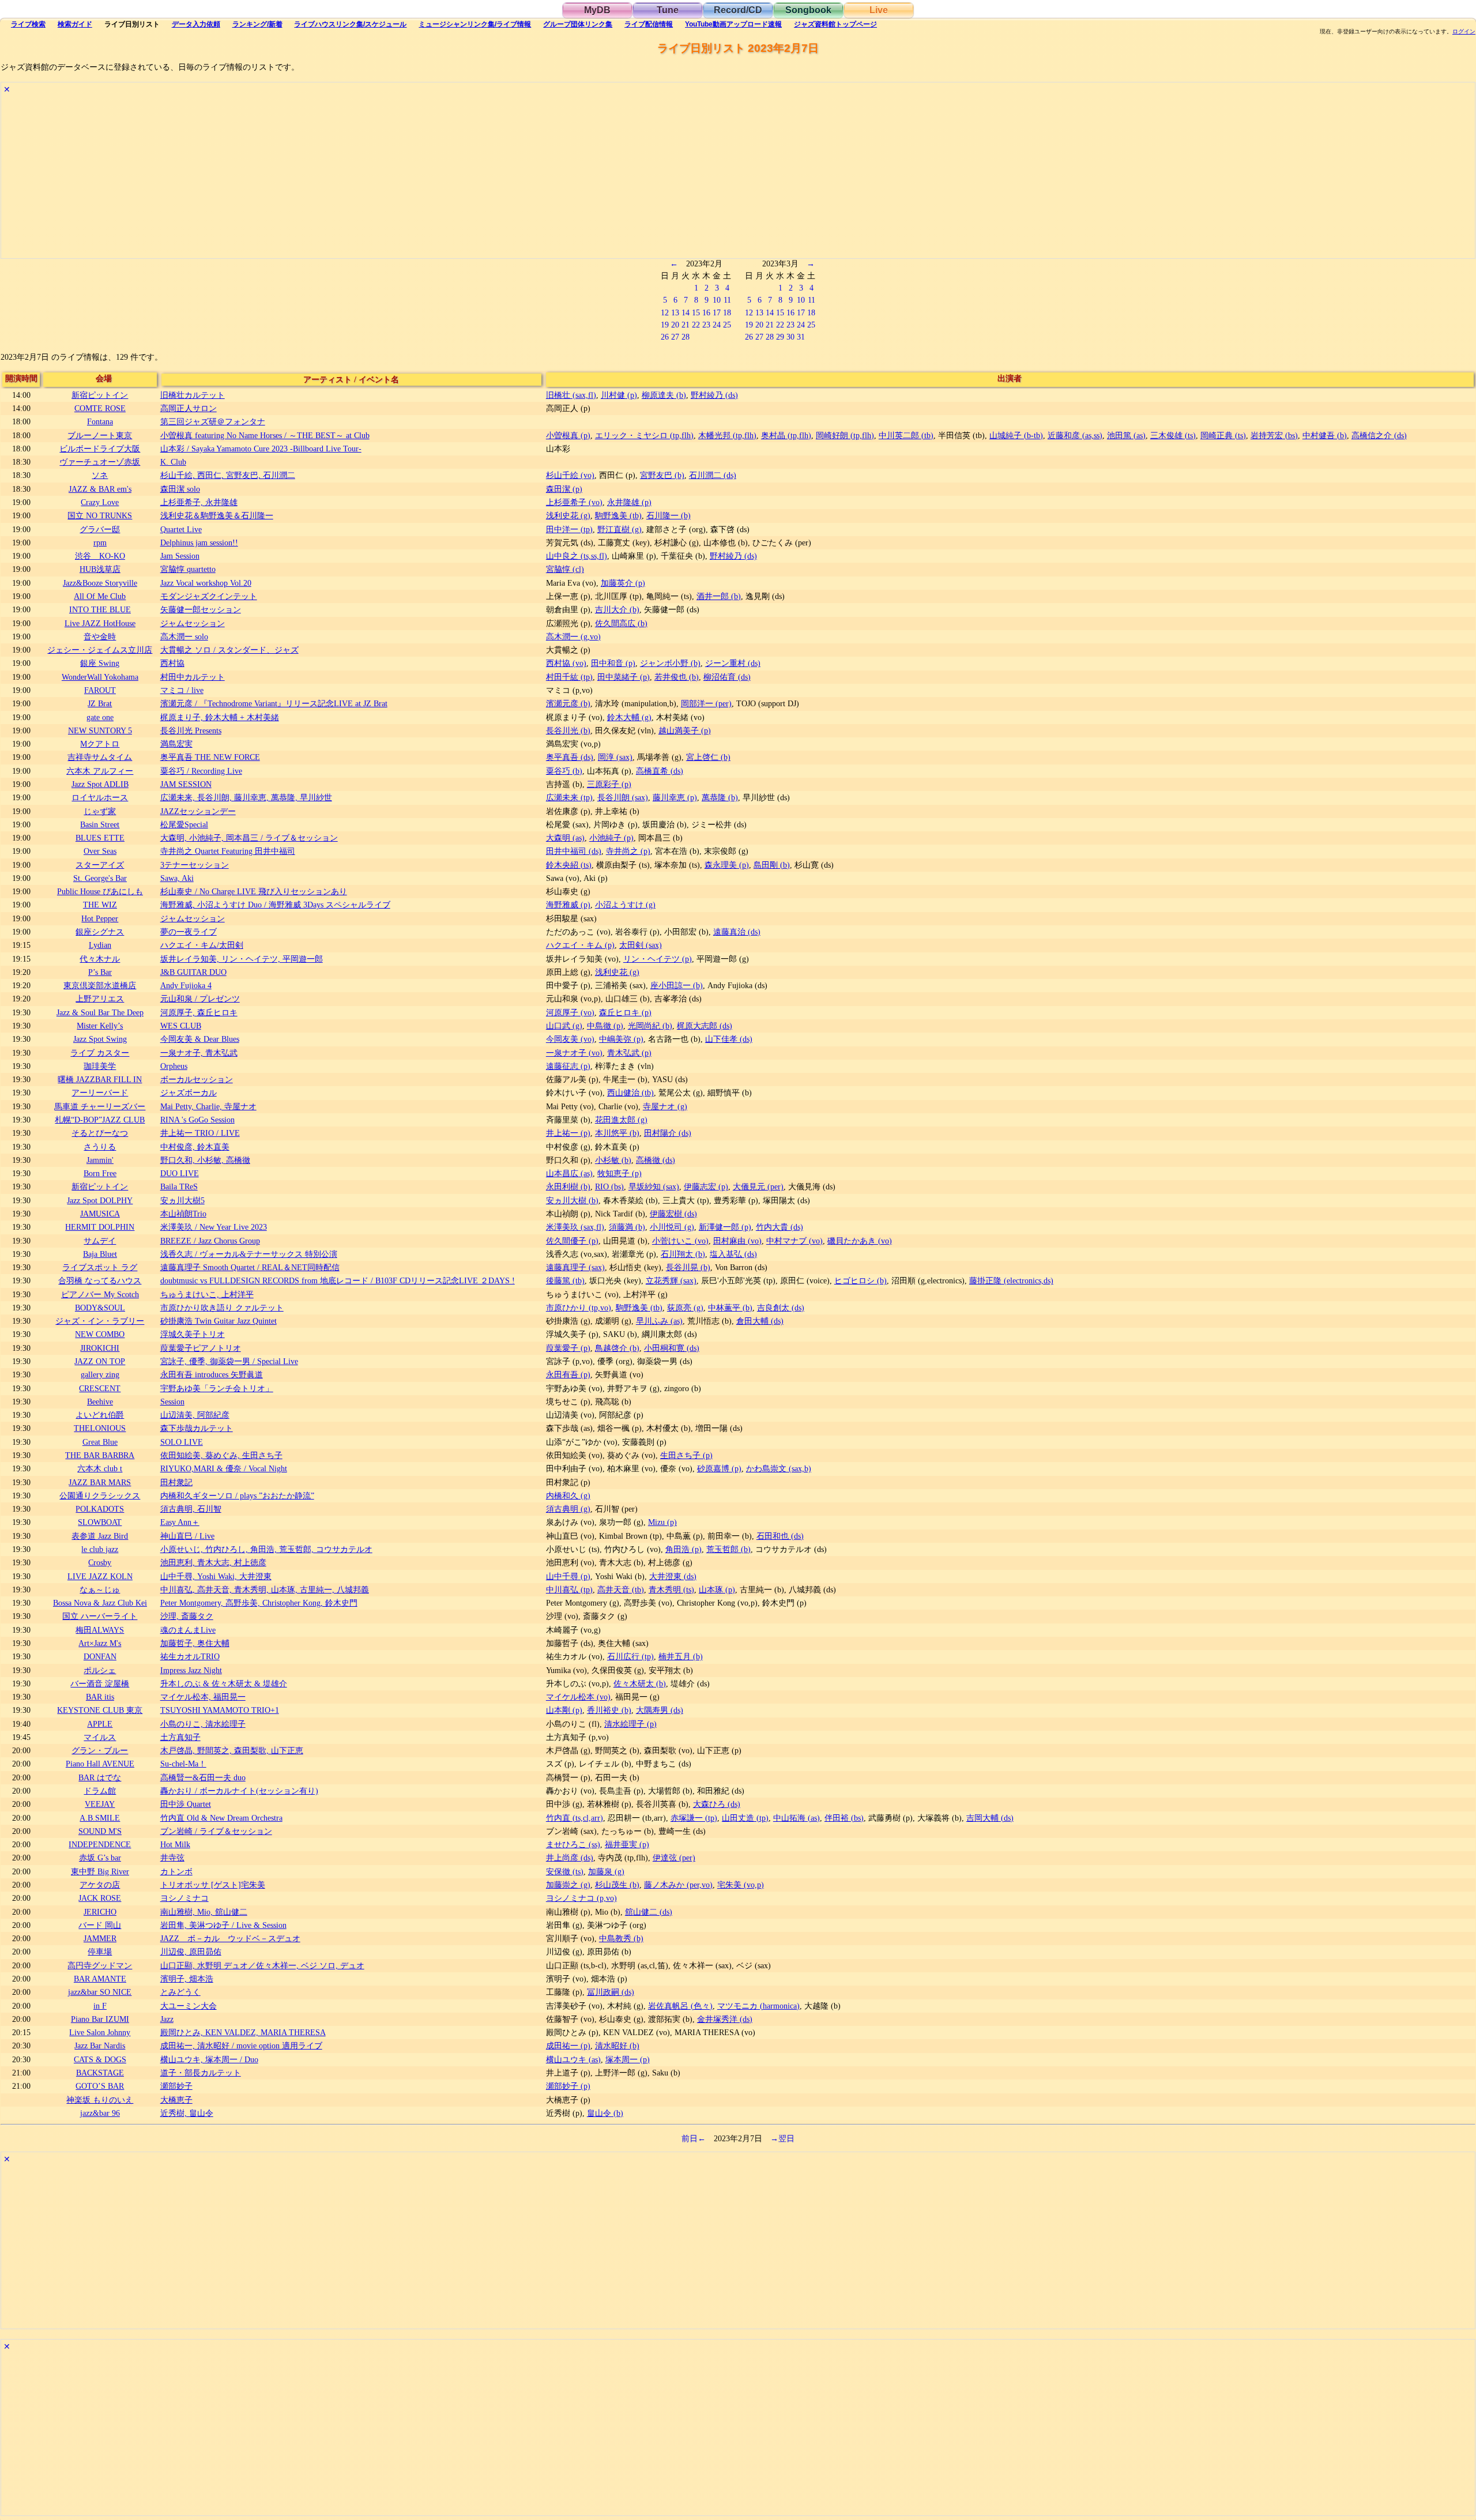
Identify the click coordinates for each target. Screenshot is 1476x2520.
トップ (835, 24)
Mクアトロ (100, 744)
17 (717, 312)
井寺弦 (172, 1858)
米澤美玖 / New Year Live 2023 (214, 1227)
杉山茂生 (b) (617, 1885)
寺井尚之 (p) (628, 851)
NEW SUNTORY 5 (100, 730)
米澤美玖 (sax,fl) (575, 1227)
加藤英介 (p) (623, 583)
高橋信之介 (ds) (1379, 435)
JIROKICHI (100, 1348)
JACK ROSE (100, 1898)
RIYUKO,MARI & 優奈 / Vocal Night (224, 1468)
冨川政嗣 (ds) (611, 1992)
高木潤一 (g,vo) (573, 636)
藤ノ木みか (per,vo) (678, 1885)
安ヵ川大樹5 (182, 1200)
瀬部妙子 (176, 2086)
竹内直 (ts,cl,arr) (575, 1818)
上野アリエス (100, 999)
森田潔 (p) (564, 489)
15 (696, 312)
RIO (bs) (609, 1186)
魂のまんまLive (188, 1630)
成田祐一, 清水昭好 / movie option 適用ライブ (241, 2046)
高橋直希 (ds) (660, 771)
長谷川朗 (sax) (623, 797)
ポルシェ (100, 1670)
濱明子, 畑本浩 (187, 1979)
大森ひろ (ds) (717, 1804)
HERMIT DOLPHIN (100, 1227)
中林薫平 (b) (730, 1308)
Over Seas (100, 851)
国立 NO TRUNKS (100, 515)
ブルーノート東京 (100, 435)
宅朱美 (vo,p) (741, 1885)
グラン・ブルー (100, 1750)
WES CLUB (181, 1026)
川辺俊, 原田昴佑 (191, 1952)
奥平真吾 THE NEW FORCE (210, 757)
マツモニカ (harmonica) (758, 2006)
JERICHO (100, 1912)
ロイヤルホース (100, 797)
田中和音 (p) (613, 663)
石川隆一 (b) (669, 515)
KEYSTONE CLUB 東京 (100, 1710)
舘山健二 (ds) (649, 1912)
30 (790, 337)
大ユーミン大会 (189, 2006)
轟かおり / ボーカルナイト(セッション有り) (239, 1791)
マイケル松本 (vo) (578, 1697)
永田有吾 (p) (568, 1374)
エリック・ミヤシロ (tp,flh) (644, 435)
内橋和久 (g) (568, 1496)
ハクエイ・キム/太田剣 (202, 945)
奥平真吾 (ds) (570, 757)
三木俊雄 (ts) (1173, 435)
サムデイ (100, 1241)
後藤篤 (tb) (565, 1280)
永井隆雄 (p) (629, 502)
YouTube (733, 24)
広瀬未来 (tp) (569, 797)
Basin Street (100, 824)
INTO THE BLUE (100, 609)
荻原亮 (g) (685, 1308)
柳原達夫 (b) (664, 395)
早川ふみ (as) (659, 1321)
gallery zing (100, 1374)
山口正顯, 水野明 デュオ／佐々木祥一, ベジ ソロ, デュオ (262, 1965)
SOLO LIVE (182, 1442)
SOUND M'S (100, 1831)
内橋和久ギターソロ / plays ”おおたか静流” (237, 1496)
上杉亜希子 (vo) (574, 502)
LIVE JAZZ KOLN (100, 1576)
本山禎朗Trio (183, 1214)
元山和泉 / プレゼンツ (200, 999)
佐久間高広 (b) (621, 623)
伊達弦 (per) (674, 1858)
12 (665, 312)
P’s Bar (100, 972)
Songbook (808, 10)
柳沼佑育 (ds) (727, 677)
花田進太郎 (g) (621, 1120)
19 (665, 325)
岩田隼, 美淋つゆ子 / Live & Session (223, 1925)
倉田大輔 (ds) (760, 1321)
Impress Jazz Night (191, 1670)
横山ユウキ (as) (573, 2059)
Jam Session (180, 556)
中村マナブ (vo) (795, 1241)
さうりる (100, 1147)
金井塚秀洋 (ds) (725, 2019)
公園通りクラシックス (100, 1496)
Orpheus (174, 1066)
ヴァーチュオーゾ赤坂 (100, 462)
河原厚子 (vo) (570, 1012)
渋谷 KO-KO (100, 556)
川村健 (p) (619, 395)
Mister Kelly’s (100, 1026)
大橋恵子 (176, 2100)
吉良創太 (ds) (781, 1308)
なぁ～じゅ (100, 1589)
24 (717, 325)
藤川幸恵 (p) (675, 797)
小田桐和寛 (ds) (672, 1348)
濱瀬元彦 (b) (568, 703)
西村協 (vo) (566, 663)
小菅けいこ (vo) (680, 1241)
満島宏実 (176, 744)
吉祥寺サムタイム (100, 757)
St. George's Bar (100, 878)
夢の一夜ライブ (189, 932)
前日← (694, 2138)
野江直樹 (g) (620, 529)
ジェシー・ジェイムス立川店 (100, 650)
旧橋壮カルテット (193, 395)
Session (172, 1402)
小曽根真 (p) (568, 435)
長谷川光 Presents (191, 730)
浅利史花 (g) (568, 515)
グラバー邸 (100, 529)
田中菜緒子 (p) (624, 677)
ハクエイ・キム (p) (580, 945)
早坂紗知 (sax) (654, 1186)
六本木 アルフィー (100, 771)
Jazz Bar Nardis (100, 2046)
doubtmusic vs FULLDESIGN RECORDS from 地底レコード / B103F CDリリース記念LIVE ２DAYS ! (338, 1280)
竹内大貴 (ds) (780, 1227)
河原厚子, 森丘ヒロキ (199, 1012)
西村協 (172, 663)
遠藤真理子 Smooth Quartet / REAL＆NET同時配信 (250, 1267)
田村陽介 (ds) (668, 1133)
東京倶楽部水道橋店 (100, 985)
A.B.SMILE (100, 1818)
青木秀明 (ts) (671, 1589)
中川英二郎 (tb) (906, 435)
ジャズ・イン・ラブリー (100, 1321)
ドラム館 (100, 1791)
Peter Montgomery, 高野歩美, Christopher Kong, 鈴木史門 (259, 1603)
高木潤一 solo (184, 636)
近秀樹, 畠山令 (187, 2113)
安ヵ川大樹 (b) (572, 1200)
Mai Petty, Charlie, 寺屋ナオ (208, 1106)
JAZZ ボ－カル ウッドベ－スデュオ (230, 1938)
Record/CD (738, 10)
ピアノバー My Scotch (100, 1294)
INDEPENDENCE (100, 1844)
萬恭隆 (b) (720, 797)
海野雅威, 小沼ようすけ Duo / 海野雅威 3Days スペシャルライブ (275, 905)
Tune (668, 10)
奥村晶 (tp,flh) (786, 435)
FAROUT (100, 690)
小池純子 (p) (611, 838)
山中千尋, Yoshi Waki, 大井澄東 (216, 1576)
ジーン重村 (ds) (733, 663)
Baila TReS (179, 1186)
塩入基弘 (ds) (733, 1254)
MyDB (597, 10)
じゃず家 (100, 811)
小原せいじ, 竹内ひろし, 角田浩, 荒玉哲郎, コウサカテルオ (266, 1549)
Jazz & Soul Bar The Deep (100, 1012)
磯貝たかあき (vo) (860, 1241)
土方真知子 (180, 1737)
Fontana (100, 421)
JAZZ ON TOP (100, 1361)
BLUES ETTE (100, 838)
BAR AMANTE (100, 1979)
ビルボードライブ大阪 (100, 449)
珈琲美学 (100, 1066)
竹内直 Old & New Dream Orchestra (221, 1818)
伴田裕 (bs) (844, 1818)
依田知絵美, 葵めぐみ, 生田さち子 (221, 1455)
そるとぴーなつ (100, 1133)
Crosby (100, 1562)
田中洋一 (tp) (569, 529)
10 (717, 300)
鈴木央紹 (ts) (569, 865)
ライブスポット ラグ (100, 1267)
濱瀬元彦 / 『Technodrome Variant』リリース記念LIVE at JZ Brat (274, 703)
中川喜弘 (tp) (569, 1589)
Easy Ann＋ (180, 1522)
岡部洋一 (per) (706, 703)
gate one (100, 717)
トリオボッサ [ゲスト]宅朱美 (213, 1885)
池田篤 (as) (1126, 435)
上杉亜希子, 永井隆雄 (199, 502)
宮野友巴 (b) (662, 475)
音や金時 (100, 636)
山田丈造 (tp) (745, 1818)
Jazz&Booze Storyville (100, 583)
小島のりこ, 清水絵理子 (203, 1724)
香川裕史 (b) (609, 1710)
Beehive (100, 1402)
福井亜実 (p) (627, 1844)
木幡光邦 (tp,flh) (727, 435)
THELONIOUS (100, 1428)
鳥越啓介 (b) (617, 1348)
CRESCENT (100, 1388)
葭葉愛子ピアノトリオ (201, 1348)
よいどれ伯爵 (100, 1415)
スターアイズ (100, 865)
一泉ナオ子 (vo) (574, 1053)
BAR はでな (100, 1777)
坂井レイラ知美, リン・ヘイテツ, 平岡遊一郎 (242, 959)
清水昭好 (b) (617, 2046)
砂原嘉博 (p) (719, 1468)
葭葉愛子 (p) (568, 1348)
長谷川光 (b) (568, 730)
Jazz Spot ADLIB (100, 784)
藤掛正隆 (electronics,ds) (1011, 1280)
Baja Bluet (100, 1254)
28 (686, 337)
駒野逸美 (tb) (618, 515)
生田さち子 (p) (686, 1455)
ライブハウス (350, 24)
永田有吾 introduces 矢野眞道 (212, 1374)
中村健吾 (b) (1325, 435)
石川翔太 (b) (683, 1254)
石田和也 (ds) (780, 1536)
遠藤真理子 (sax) (575, 1267)
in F (100, 2006)
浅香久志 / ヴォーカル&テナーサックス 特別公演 (249, 1254)
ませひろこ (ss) (573, 1844)
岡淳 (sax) (615, 757)
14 (686, 312)
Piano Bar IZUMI (100, 2019)
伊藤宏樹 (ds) (673, 1214)
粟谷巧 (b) (564, 771)
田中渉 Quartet (186, 1804)
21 (686, 325)
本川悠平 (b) (617, 1133)
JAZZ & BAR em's (100, 489)
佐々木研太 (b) (640, 1683)
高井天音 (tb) (621, 1589)
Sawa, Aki (177, 878)
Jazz (167, 2019)
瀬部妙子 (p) (568, 2086)
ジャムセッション (193, 623)
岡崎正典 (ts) (1223, 435)
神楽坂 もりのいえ (100, 2100)
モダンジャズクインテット (209, 596)
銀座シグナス (100, 932)
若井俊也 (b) (677, 677)
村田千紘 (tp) (569, 677)
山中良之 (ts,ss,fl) (577, 556)
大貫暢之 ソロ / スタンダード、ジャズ (229, 650)
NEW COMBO (100, 1334)
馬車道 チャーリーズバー (100, 1106)
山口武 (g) (564, 1026)
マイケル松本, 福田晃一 (203, 1697)
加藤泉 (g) (606, 1871)
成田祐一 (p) (568, 2046)
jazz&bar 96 (100, 2113)
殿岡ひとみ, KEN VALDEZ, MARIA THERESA (243, 2032)
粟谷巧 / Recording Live (201, 771)
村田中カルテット (193, 677)
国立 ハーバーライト (100, 1616)
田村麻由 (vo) (737, 1241)
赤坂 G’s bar (100, 1858)
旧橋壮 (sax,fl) (571, 395)
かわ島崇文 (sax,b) (779, 1468)
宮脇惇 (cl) (565, 569)
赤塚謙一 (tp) (694, 1818)
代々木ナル (100, 959)
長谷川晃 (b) (688, 1267)
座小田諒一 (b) (677, 985)
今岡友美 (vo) (570, 1039)
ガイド (75, 24)
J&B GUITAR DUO (193, 972)
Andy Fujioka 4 (186, 985)
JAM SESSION (186, 784)
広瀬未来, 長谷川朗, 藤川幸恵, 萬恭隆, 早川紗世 (246, 797)
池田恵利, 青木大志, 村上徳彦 (213, 1562)
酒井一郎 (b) (719, 596)
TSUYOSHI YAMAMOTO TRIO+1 (220, 1710)
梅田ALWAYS (100, 1630)
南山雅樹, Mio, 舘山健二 (204, 1912)
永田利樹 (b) (568, 1186)
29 (780, 337)
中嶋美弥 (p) (621, 1039)
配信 (649, 24)
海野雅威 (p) (568, 905)
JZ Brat (100, 703)
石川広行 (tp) (630, 1656)
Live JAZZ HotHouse (100, 623)
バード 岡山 (100, 1925)
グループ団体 (578, 24)
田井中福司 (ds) (574, 851)
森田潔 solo (180, 489)
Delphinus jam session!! (199, 543)
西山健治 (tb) (630, 1093)
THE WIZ (100, 905)
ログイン (1464, 32)
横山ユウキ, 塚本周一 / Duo (209, 2059)
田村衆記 (176, 1482)
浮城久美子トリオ (193, 1334)
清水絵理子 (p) (630, 1724)
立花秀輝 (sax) (671, 1280)
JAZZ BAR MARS (100, 1482)
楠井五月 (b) (681, 1656)
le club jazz (100, 1549)
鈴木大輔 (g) (629, 717)
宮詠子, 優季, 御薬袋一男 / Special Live (229, 1361)
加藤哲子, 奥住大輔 (195, 1643)
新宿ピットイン (100, 395)
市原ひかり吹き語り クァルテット (222, 1308)
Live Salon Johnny (100, 2032)
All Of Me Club (100, 596)
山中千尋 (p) (568, 1576)
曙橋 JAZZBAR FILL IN (100, 1079)
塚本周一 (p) (628, 2059)
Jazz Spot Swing (100, 1039)
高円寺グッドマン (100, 1965)
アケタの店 (100, 1885)
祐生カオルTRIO (190, 1656)
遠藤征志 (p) (568, 1066)
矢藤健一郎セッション (201, 609)
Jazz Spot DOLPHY (100, 1200)
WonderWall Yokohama (100, 677)
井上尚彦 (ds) (570, 1858)
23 (706, 325)
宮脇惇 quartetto (188, 569)
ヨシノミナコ (184, 1898)
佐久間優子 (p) (572, 1241)
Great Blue (100, 1442)
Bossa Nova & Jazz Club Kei (100, 1603)
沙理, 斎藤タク (187, 1616)
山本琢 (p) (717, 1589)
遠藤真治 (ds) (737, 932)
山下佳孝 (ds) (729, 1039)
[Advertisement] (347, 178)
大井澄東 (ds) (673, 1576)
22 (696, 325)
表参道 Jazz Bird (100, 1536)
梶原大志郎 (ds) (705, 1026)
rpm (100, 543)
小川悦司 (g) (672, 1227)
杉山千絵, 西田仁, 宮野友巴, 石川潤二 (228, 475)
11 (727, 300)
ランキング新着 (257, 24)
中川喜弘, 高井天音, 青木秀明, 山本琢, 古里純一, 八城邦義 (265, 1589)
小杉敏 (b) (613, 1160)
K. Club (173, 462)
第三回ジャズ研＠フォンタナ (213, 421)
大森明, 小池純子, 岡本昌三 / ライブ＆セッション (249, 838)
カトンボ (176, 1871)
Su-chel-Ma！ (183, 1764)
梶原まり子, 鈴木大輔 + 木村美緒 (220, 717)
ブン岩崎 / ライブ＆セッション (216, 1831)
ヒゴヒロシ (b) (861, 1280)
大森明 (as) (565, 838)
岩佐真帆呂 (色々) (680, 2006)
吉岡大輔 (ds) (990, 1818)
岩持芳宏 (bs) (1274, 435)
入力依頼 (196, 24)
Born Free (100, 1173)
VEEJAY (100, 1804)
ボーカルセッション (197, 1079)
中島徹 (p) (605, 1026)
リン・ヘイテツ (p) (658, 959)
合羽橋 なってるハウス (100, 1280)
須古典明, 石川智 (191, 1509)
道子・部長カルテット (201, 2073)
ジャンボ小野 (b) (670, 663)
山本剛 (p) (564, 1710)
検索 (28, 24)
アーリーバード (100, 1093)
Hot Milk (175, 1844)
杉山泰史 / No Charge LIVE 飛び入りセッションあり (254, 891)
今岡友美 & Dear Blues (200, 1039)
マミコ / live (182, 690)
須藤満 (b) (627, 1227)
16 (706, 312)
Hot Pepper (100, 918)
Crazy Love (100, 502)
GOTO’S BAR (100, 2086)
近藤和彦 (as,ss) (1075, 435)
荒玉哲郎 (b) (728, 1549)
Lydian (100, 945)
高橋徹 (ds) (656, 1160)
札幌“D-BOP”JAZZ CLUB (100, 1120)
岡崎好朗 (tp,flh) (845, 435)
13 (675, 312)
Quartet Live (181, 529)
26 (665, 337)
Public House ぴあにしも (100, 891)
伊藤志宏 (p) (706, 1186)
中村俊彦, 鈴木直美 (195, 1147)
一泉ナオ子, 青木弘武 (199, 1053)
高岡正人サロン (189, 408)
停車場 (100, 1952)
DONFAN (100, 1656)
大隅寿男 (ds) (660, 1710)
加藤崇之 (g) (568, 1885)
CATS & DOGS (100, 2059)
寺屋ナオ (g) (665, 1106)
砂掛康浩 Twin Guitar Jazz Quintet (219, 1321)
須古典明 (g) (568, 1509)
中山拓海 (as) (797, 1818)
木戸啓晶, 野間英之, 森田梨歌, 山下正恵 (232, 1750)
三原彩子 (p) (609, 784)
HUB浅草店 (100, 569)
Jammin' (100, 1160)
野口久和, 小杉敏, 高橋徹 (205, 1160)
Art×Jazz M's (100, 1643)
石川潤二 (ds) (713, 475)
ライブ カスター (100, 1053)
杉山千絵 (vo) (570, 475)
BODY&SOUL (100, 1308)
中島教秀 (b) (621, 1938)
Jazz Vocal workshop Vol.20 (206, 583)
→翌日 (782, 2138)
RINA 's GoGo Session (197, 1120)
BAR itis (100, 1697)
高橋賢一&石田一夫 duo (203, 1777)
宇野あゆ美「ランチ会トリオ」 (217, 1388)
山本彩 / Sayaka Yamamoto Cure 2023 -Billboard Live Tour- (261, 449)
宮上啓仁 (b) (708, 757)
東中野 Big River (100, 1871)
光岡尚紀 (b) (650, 1026)
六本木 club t (100, 1468)
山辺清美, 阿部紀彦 (195, 1415)
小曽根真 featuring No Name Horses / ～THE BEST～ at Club (265, 435)
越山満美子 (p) (685, 730)
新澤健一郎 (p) (725, 1227)
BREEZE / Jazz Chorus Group (210, 1241)
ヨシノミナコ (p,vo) (581, 1898)
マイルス (100, 1737)
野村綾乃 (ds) (714, 395)
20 (675, 325)
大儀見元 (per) (758, 1186)
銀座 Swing (100, 663)
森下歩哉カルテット (197, 1428)
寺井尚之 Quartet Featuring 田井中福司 (228, 851)
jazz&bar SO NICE (100, 1992)
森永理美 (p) (727, 865)
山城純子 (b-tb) (1016, 435)
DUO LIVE (180, 1173)
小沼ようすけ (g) (625, 905)
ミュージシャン (475, 24)
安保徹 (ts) (565, 1871)
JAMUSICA (100, 1214)
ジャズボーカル (189, 1093)
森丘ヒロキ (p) (625, 1012)
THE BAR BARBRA (100, 1455)
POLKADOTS (100, 1509)
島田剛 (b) (772, 865)
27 (675, 337)
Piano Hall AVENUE (100, 1764)
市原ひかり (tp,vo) (579, 1308)
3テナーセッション (195, 865)
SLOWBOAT (100, 1522)
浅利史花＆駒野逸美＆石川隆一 (217, 515)
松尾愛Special (184, 824)
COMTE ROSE (100, 408)
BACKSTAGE (100, 2073)
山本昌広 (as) (569, 1173)
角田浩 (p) (684, 1549)
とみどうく (180, 1992)
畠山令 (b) (605, 2113)
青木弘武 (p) (629, 1053)
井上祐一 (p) (568, 1133)
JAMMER (100, 1938)
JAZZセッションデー (198, 811)
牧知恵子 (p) (620, 1173)
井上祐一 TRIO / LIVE (200, 1133)
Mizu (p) (662, 1522)
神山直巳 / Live (187, 1536)
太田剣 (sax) (641, 945)
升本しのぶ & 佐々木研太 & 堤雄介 (224, 1683)
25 (727, 325)
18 (727, 312)
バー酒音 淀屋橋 (100, 1683)
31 (801, 337)
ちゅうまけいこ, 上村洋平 (207, 1294)
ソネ (100, 475)
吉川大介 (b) (617, 609)
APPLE (100, 1724)
